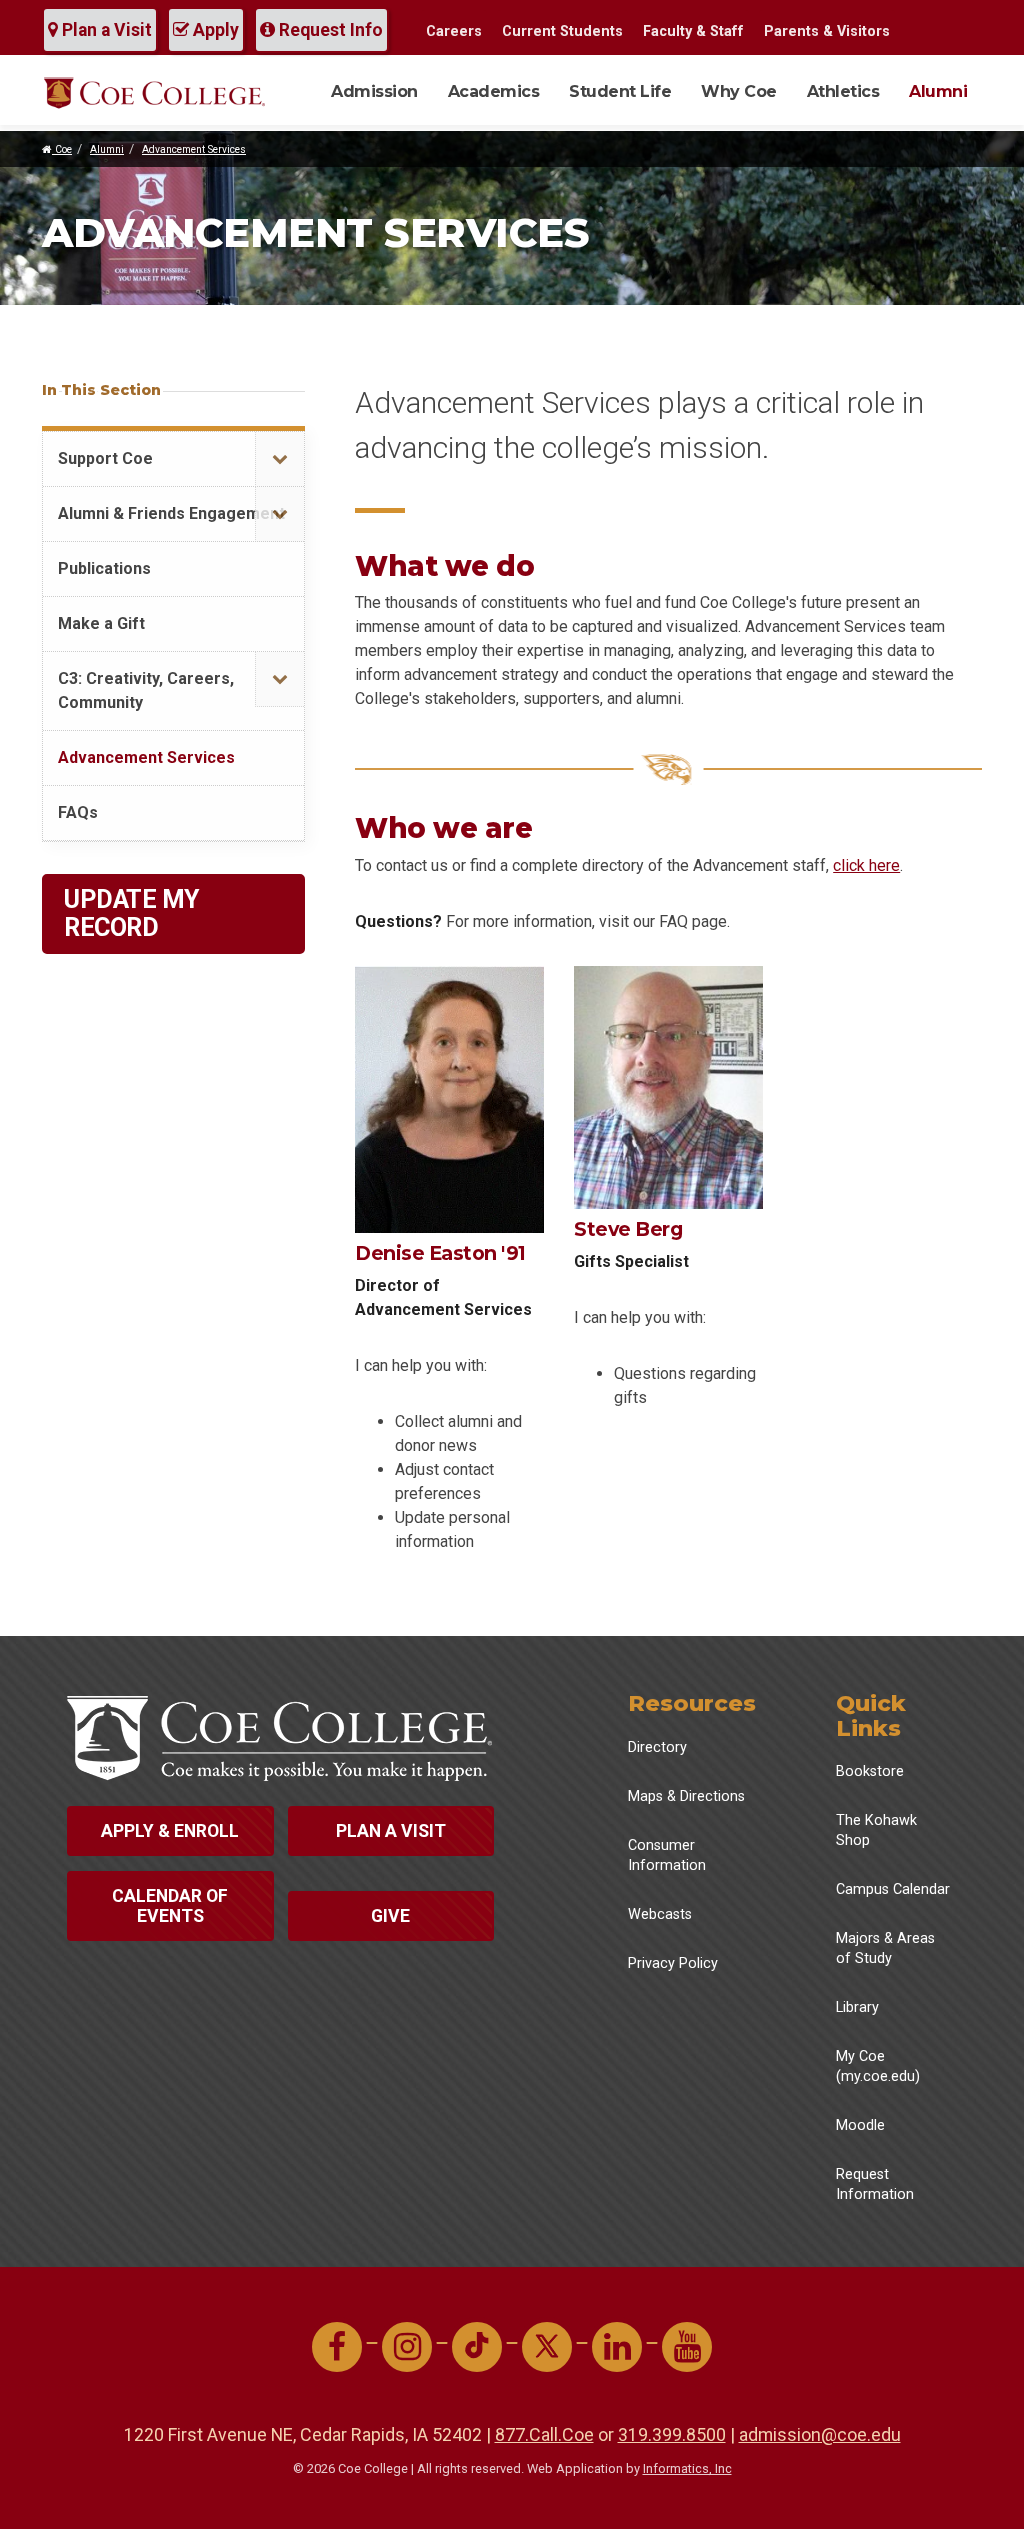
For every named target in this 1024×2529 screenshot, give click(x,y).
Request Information (875, 2184)
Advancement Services (194, 149)
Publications (104, 568)
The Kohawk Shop (876, 1830)
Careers (454, 31)
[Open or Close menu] (279, 459)
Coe (62, 149)
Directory (657, 1747)
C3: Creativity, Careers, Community (146, 690)
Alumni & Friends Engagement (171, 513)
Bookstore (870, 1771)
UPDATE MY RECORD (131, 913)
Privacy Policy (673, 1963)
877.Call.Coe (544, 2434)
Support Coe (105, 458)
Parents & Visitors (827, 31)
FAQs (78, 812)
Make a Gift (101, 623)
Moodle (860, 2125)
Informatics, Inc (687, 2468)
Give (390, 1916)
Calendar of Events (170, 1906)
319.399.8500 (672, 2434)
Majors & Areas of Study (885, 1948)
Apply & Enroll (170, 1831)
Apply (214, 30)
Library (857, 2007)
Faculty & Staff (693, 31)
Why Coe (739, 91)
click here (866, 865)
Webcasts (660, 1914)
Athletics (843, 91)
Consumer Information (667, 1855)
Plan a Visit (105, 30)
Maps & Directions (686, 1796)
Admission (374, 91)
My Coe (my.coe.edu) (878, 2066)
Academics (494, 91)
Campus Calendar (893, 1889)
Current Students (562, 31)
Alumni (938, 91)
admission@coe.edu (820, 2434)
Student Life (620, 91)
